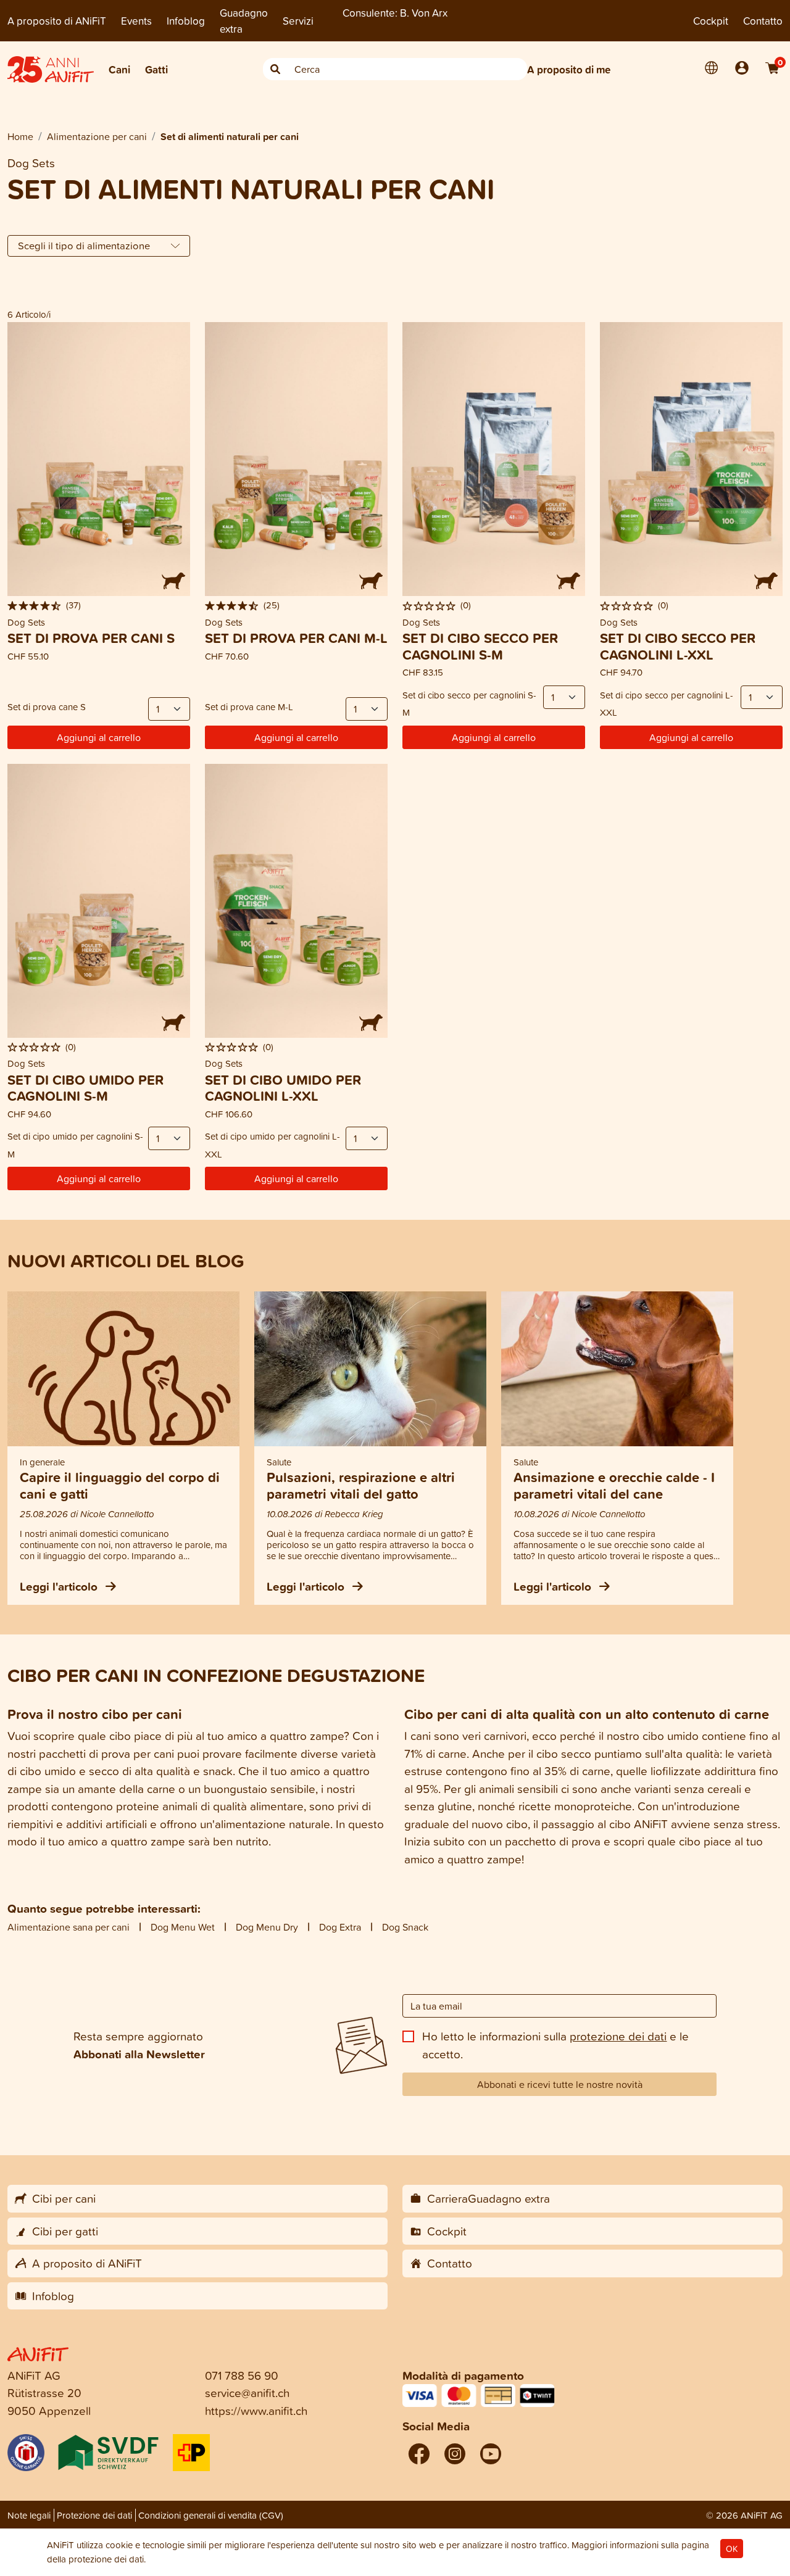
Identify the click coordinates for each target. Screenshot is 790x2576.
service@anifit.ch (247, 2392)
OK (732, 2549)
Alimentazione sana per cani (69, 1927)
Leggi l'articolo (60, 1586)
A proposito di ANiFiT (57, 21)
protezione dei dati (618, 2036)
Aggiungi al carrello (99, 737)
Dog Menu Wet (183, 1927)
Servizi (298, 21)
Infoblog (186, 21)
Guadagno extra (244, 21)
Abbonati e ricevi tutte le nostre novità (560, 2084)
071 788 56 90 (242, 2375)
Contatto (763, 21)
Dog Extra (340, 1927)
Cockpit (711, 21)
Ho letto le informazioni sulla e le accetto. (555, 2045)
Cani (119, 69)
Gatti (156, 69)
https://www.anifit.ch (256, 2410)
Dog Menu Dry (267, 1927)
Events (136, 21)
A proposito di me (569, 69)
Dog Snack (405, 1927)
